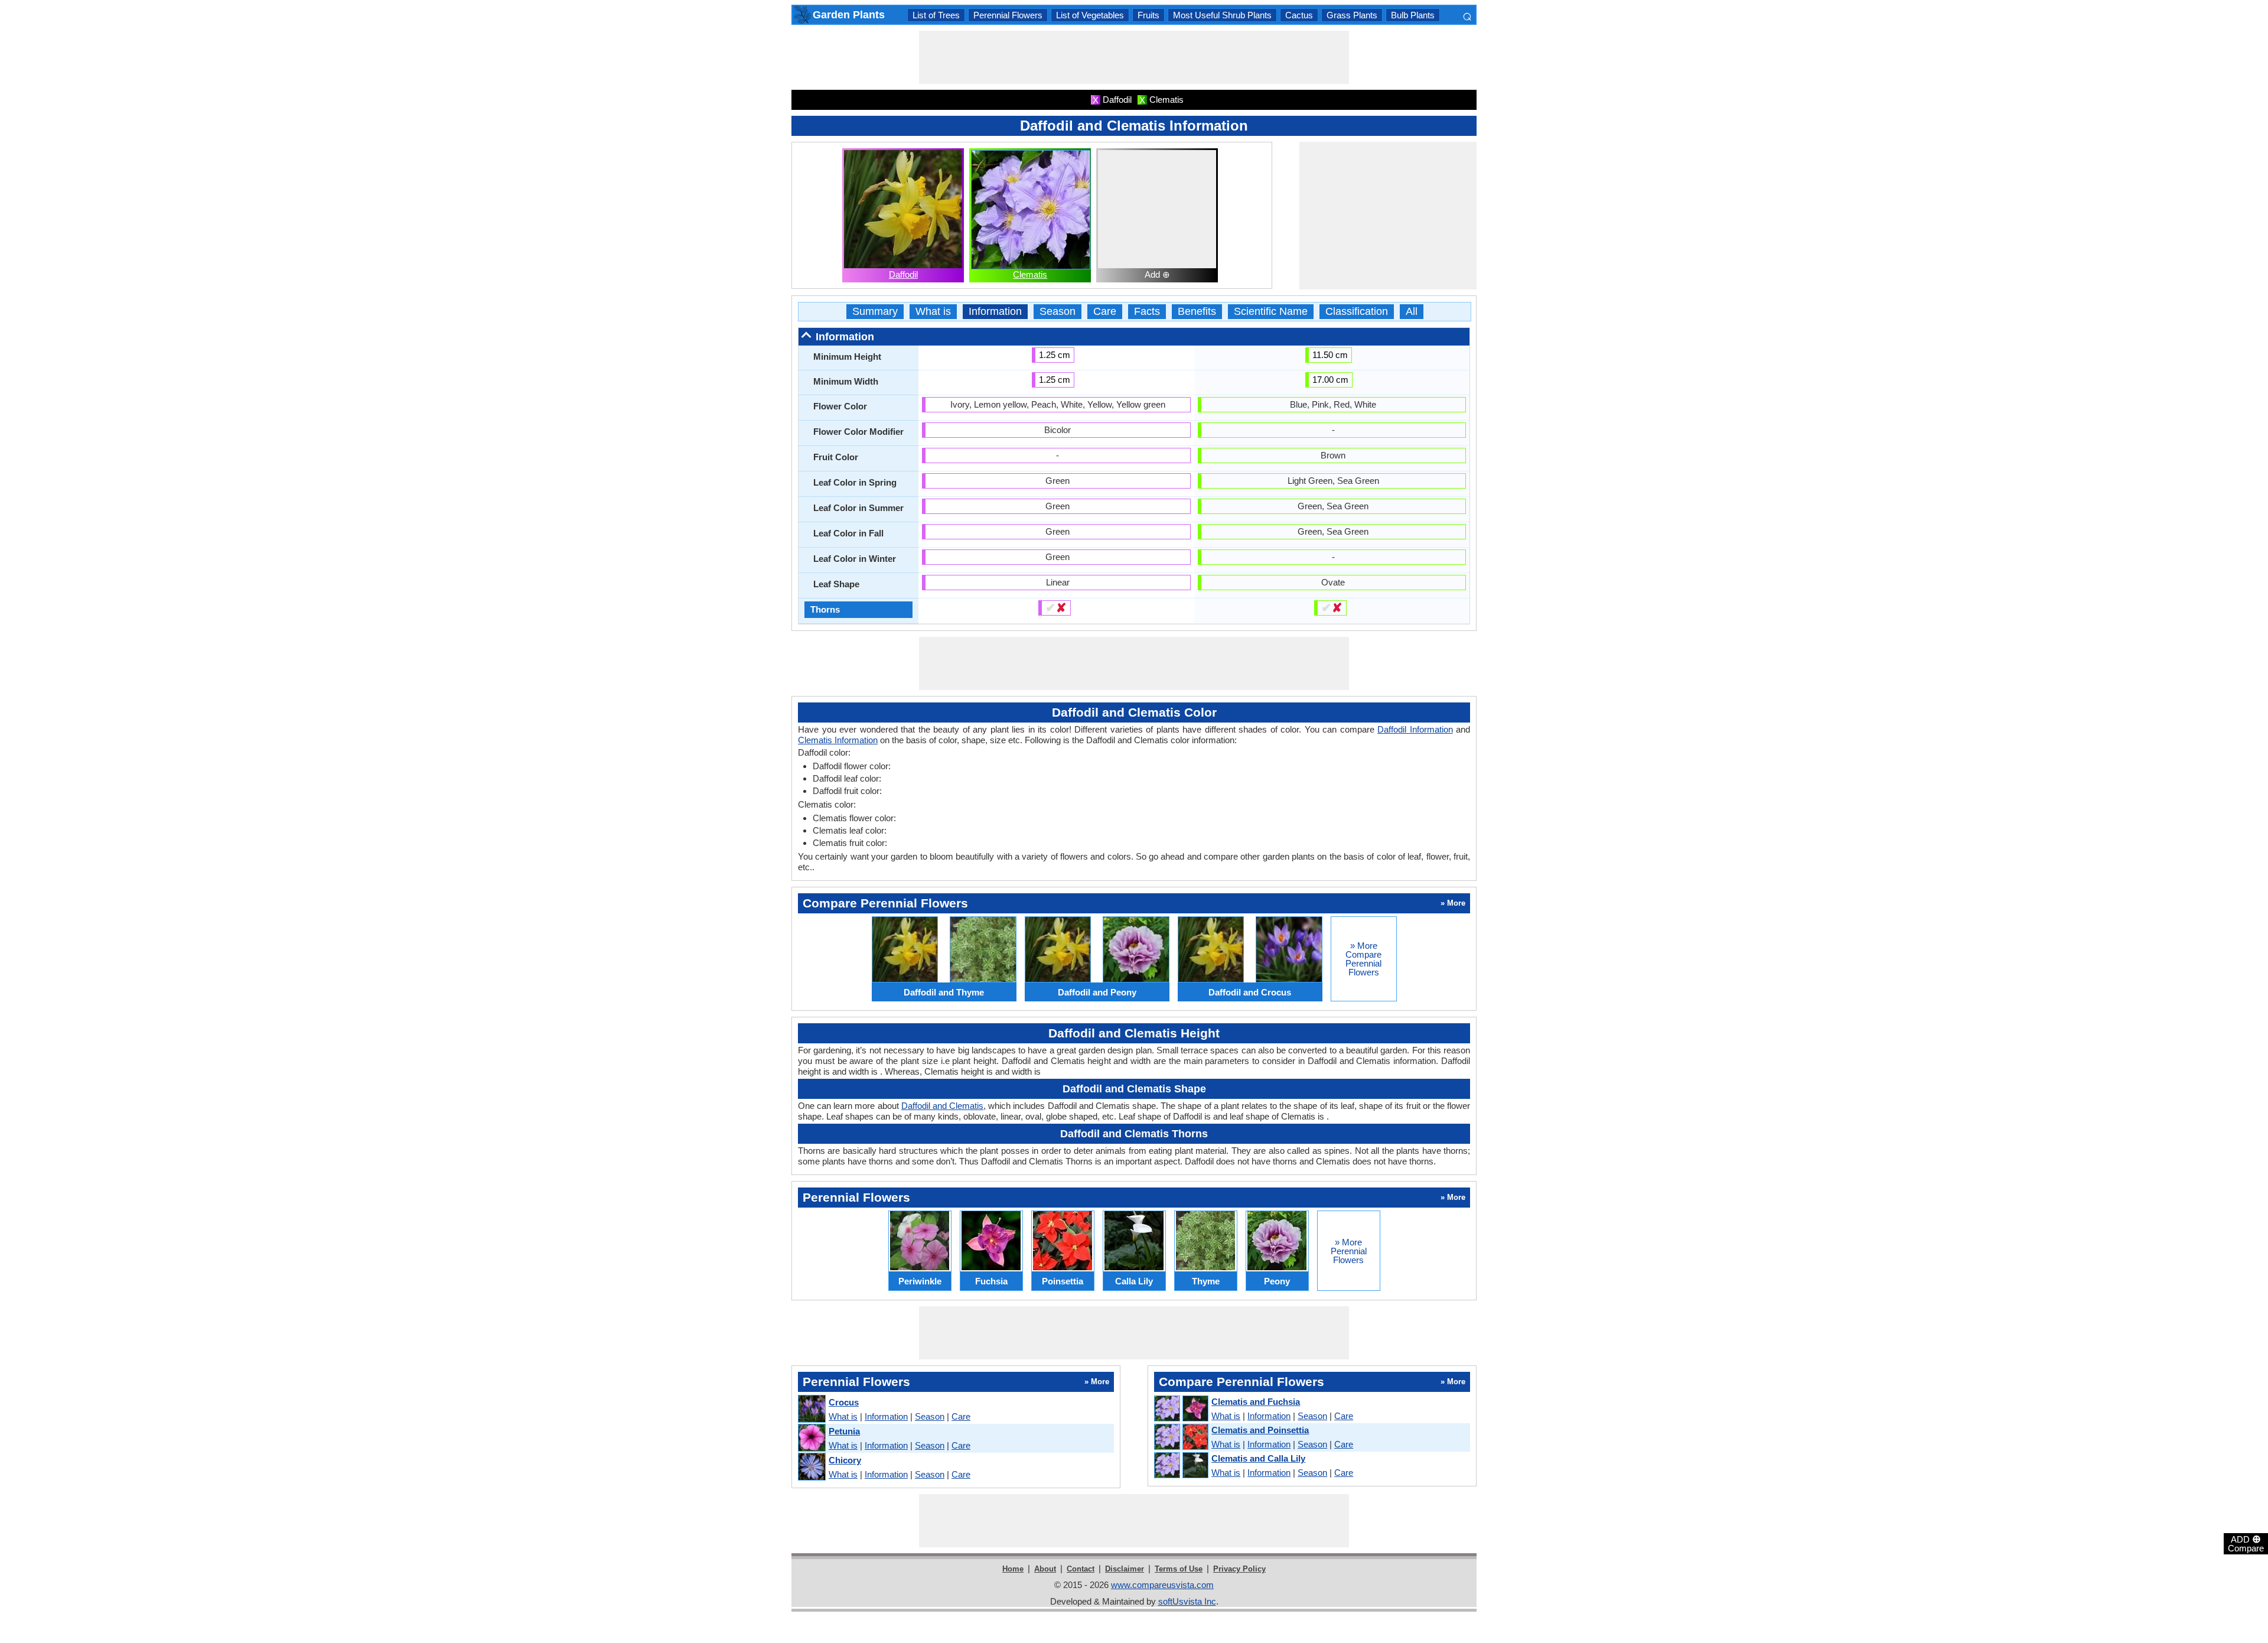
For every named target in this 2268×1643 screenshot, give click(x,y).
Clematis (1030, 274)
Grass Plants (1352, 15)
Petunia (844, 1431)
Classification (1357, 312)
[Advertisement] (1134, 57)
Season (1058, 312)
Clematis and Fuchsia (1256, 1402)
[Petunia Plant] (811, 1438)
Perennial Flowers (1008, 15)
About (1045, 1569)
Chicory (845, 1460)
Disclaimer (1125, 1569)
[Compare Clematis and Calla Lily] (1181, 1466)
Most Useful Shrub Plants (1222, 15)
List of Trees (936, 15)
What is (933, 312)
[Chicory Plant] (811, 1467)
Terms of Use (1179, 1569)
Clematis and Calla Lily (1258, 1458)
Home (1013, 1569)
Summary (875, 312)
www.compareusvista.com (1162, 1585)
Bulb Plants (1413, 15)
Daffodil (903, 274)
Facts (1147, 312)
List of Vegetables (1090, 15)
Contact (1081, 1569)
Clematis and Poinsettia (1260, 1430)
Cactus (1299, 15)
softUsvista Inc (1187, 1601)
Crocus (844, 1402)
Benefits (1197, 312)
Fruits (1148, 15)
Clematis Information (838, 740)
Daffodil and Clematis (942, 1106)
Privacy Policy (1239, 1569)
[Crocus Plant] (811, 1409)
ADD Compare (2246, 1543)
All (1412, 312)
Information (995, 312)
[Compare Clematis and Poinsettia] (1181, 1437)
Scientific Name (1271, 312)
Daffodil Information (1415, 729)
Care (1105, 312)
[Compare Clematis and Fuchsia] (1181, 1409)
